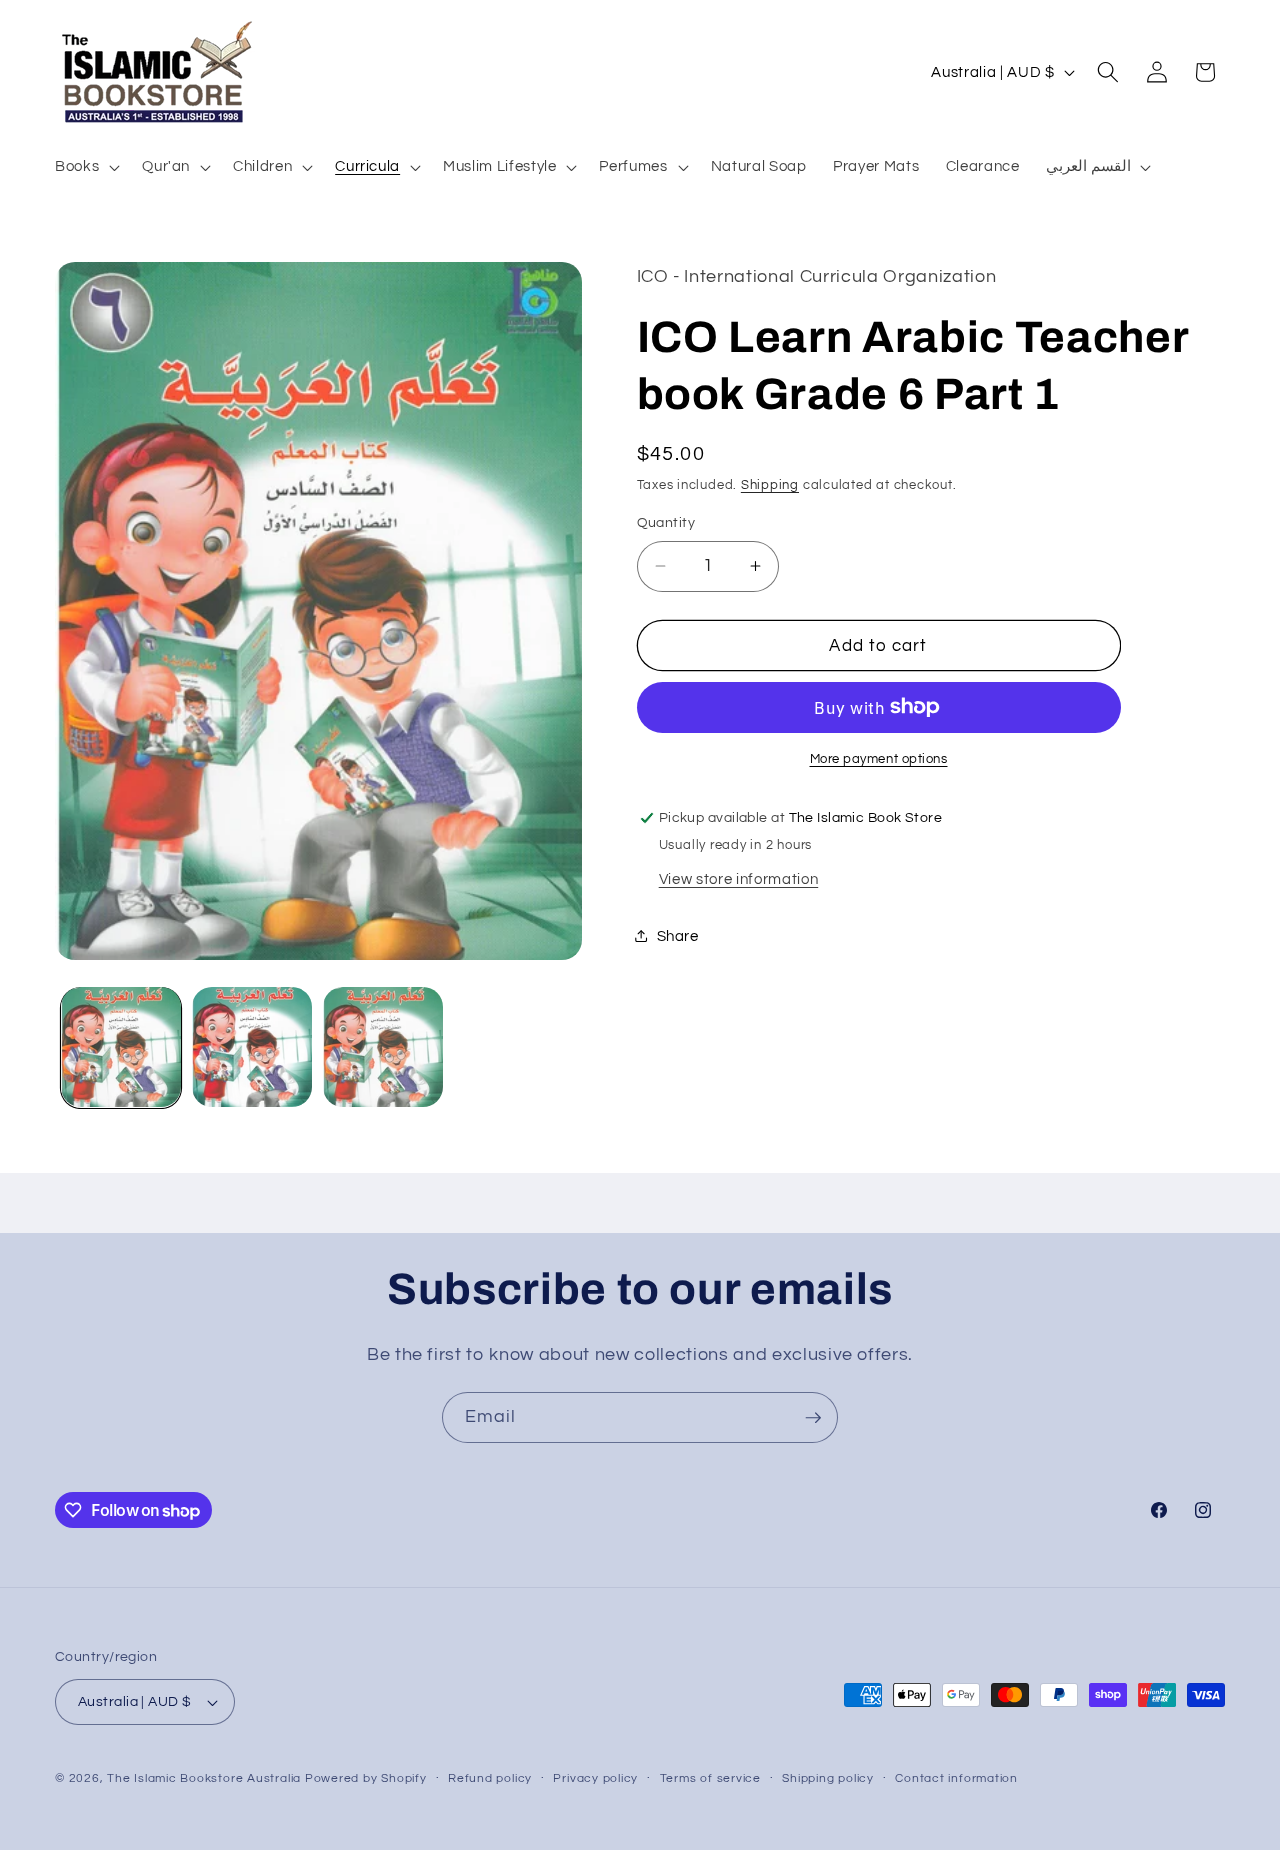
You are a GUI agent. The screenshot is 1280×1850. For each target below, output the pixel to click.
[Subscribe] (813, 1418)
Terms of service (710, 1778)
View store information (739, 878)
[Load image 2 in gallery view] (252, 1047)
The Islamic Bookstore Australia (204, 1778)
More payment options (879, 759)
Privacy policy (595, 1778)
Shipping (770, 485)
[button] (85, 166)
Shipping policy (828, 1778)
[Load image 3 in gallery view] (383, 1047)
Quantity (666, 522)
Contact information (956, 1778)
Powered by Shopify (366, 1778)
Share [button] (678, 935)
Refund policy (490, 1778)
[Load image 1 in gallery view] (121, 1047)
